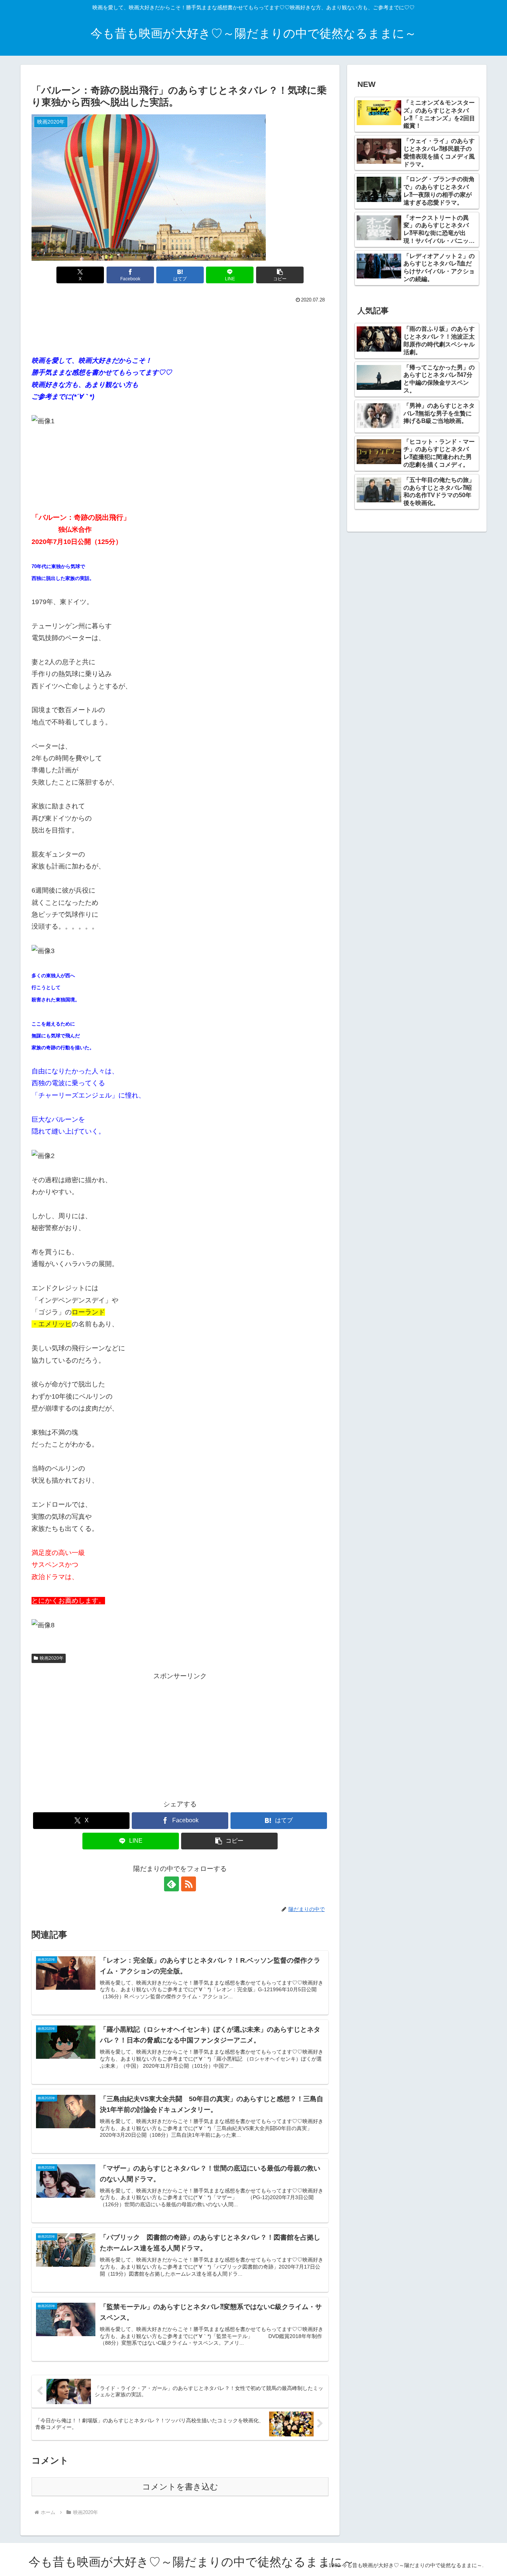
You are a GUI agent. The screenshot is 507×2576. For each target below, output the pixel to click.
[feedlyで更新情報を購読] (171, 1884)
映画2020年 (52, 1658)
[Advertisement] (180, 326)
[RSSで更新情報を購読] (189, 1884)
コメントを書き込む (180, 2487)
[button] (280, 275)
